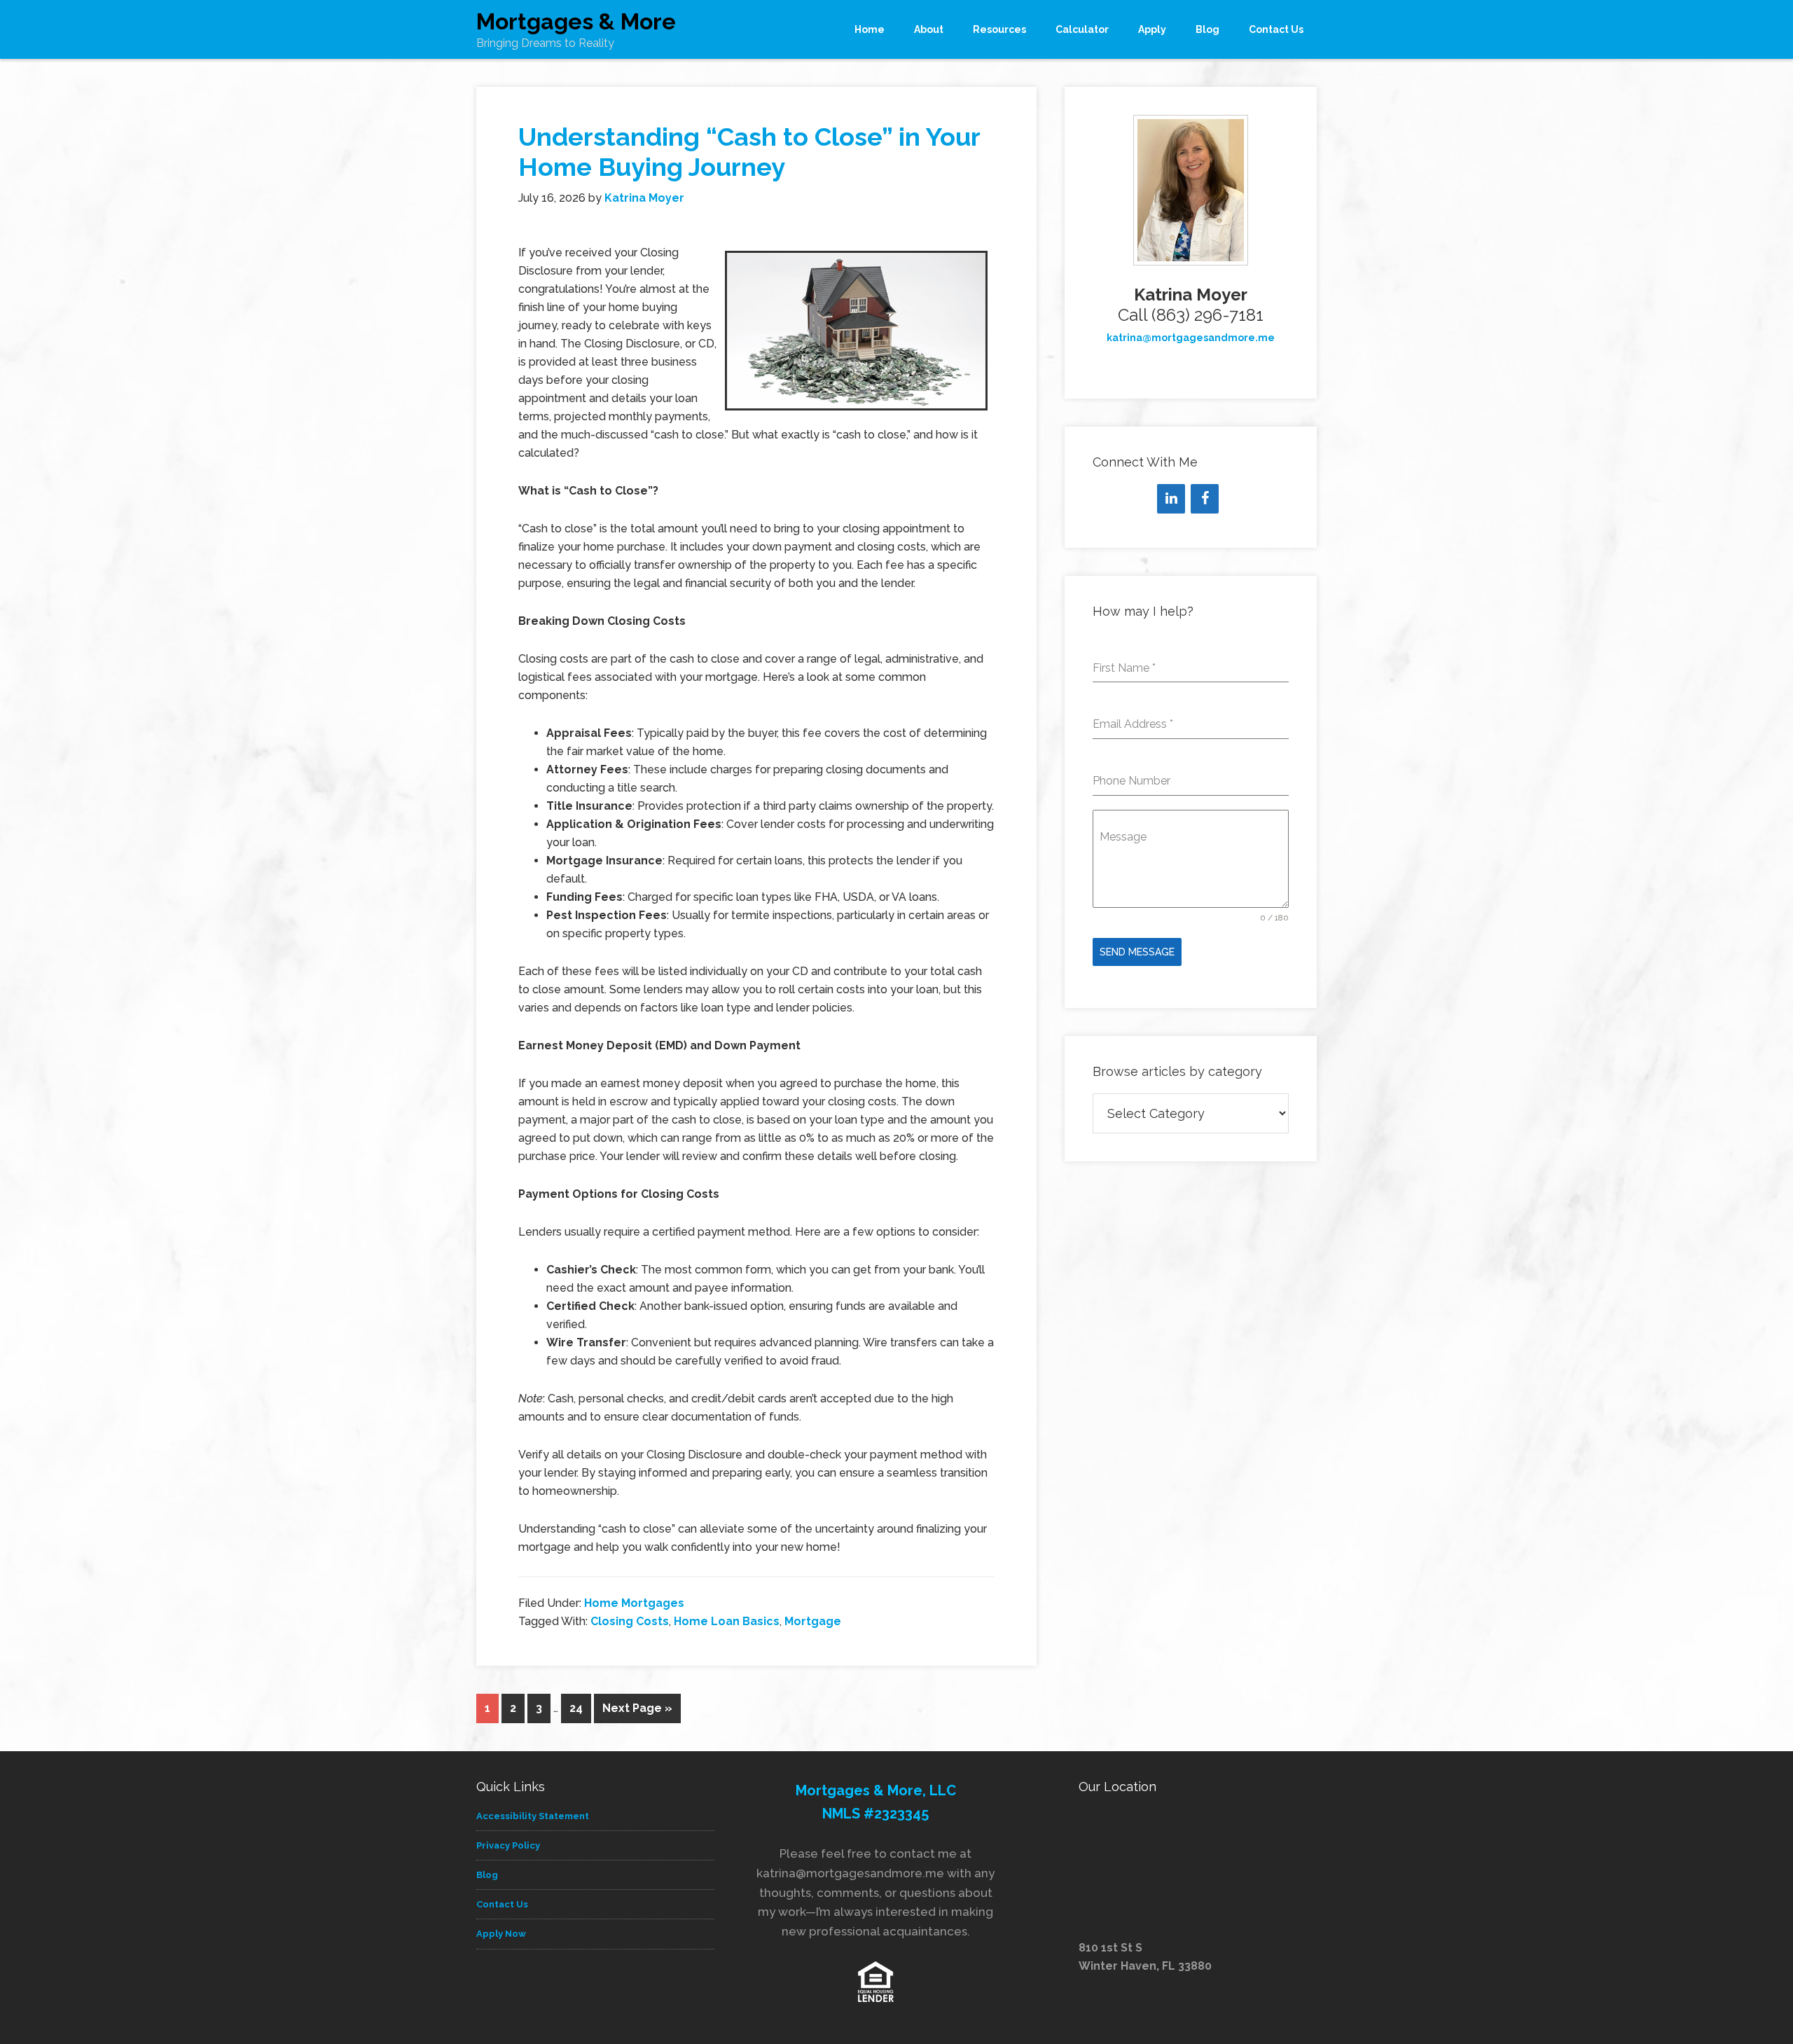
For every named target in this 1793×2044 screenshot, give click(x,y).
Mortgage (813, 1621)
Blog (487, 1875)
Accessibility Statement (533, 1816)
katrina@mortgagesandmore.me (1191, 338)
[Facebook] (1205, 499)
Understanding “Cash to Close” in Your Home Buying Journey (749, 152)
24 (576, 1708)
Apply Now (501, 1934)
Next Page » (637, 1708)
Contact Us (502, 1904)
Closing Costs (630, 1621)
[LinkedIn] (1171, 499)
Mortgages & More (576, 21)
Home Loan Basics (727, 1621)
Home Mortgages (634, 1603)
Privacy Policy (508, 1845)
